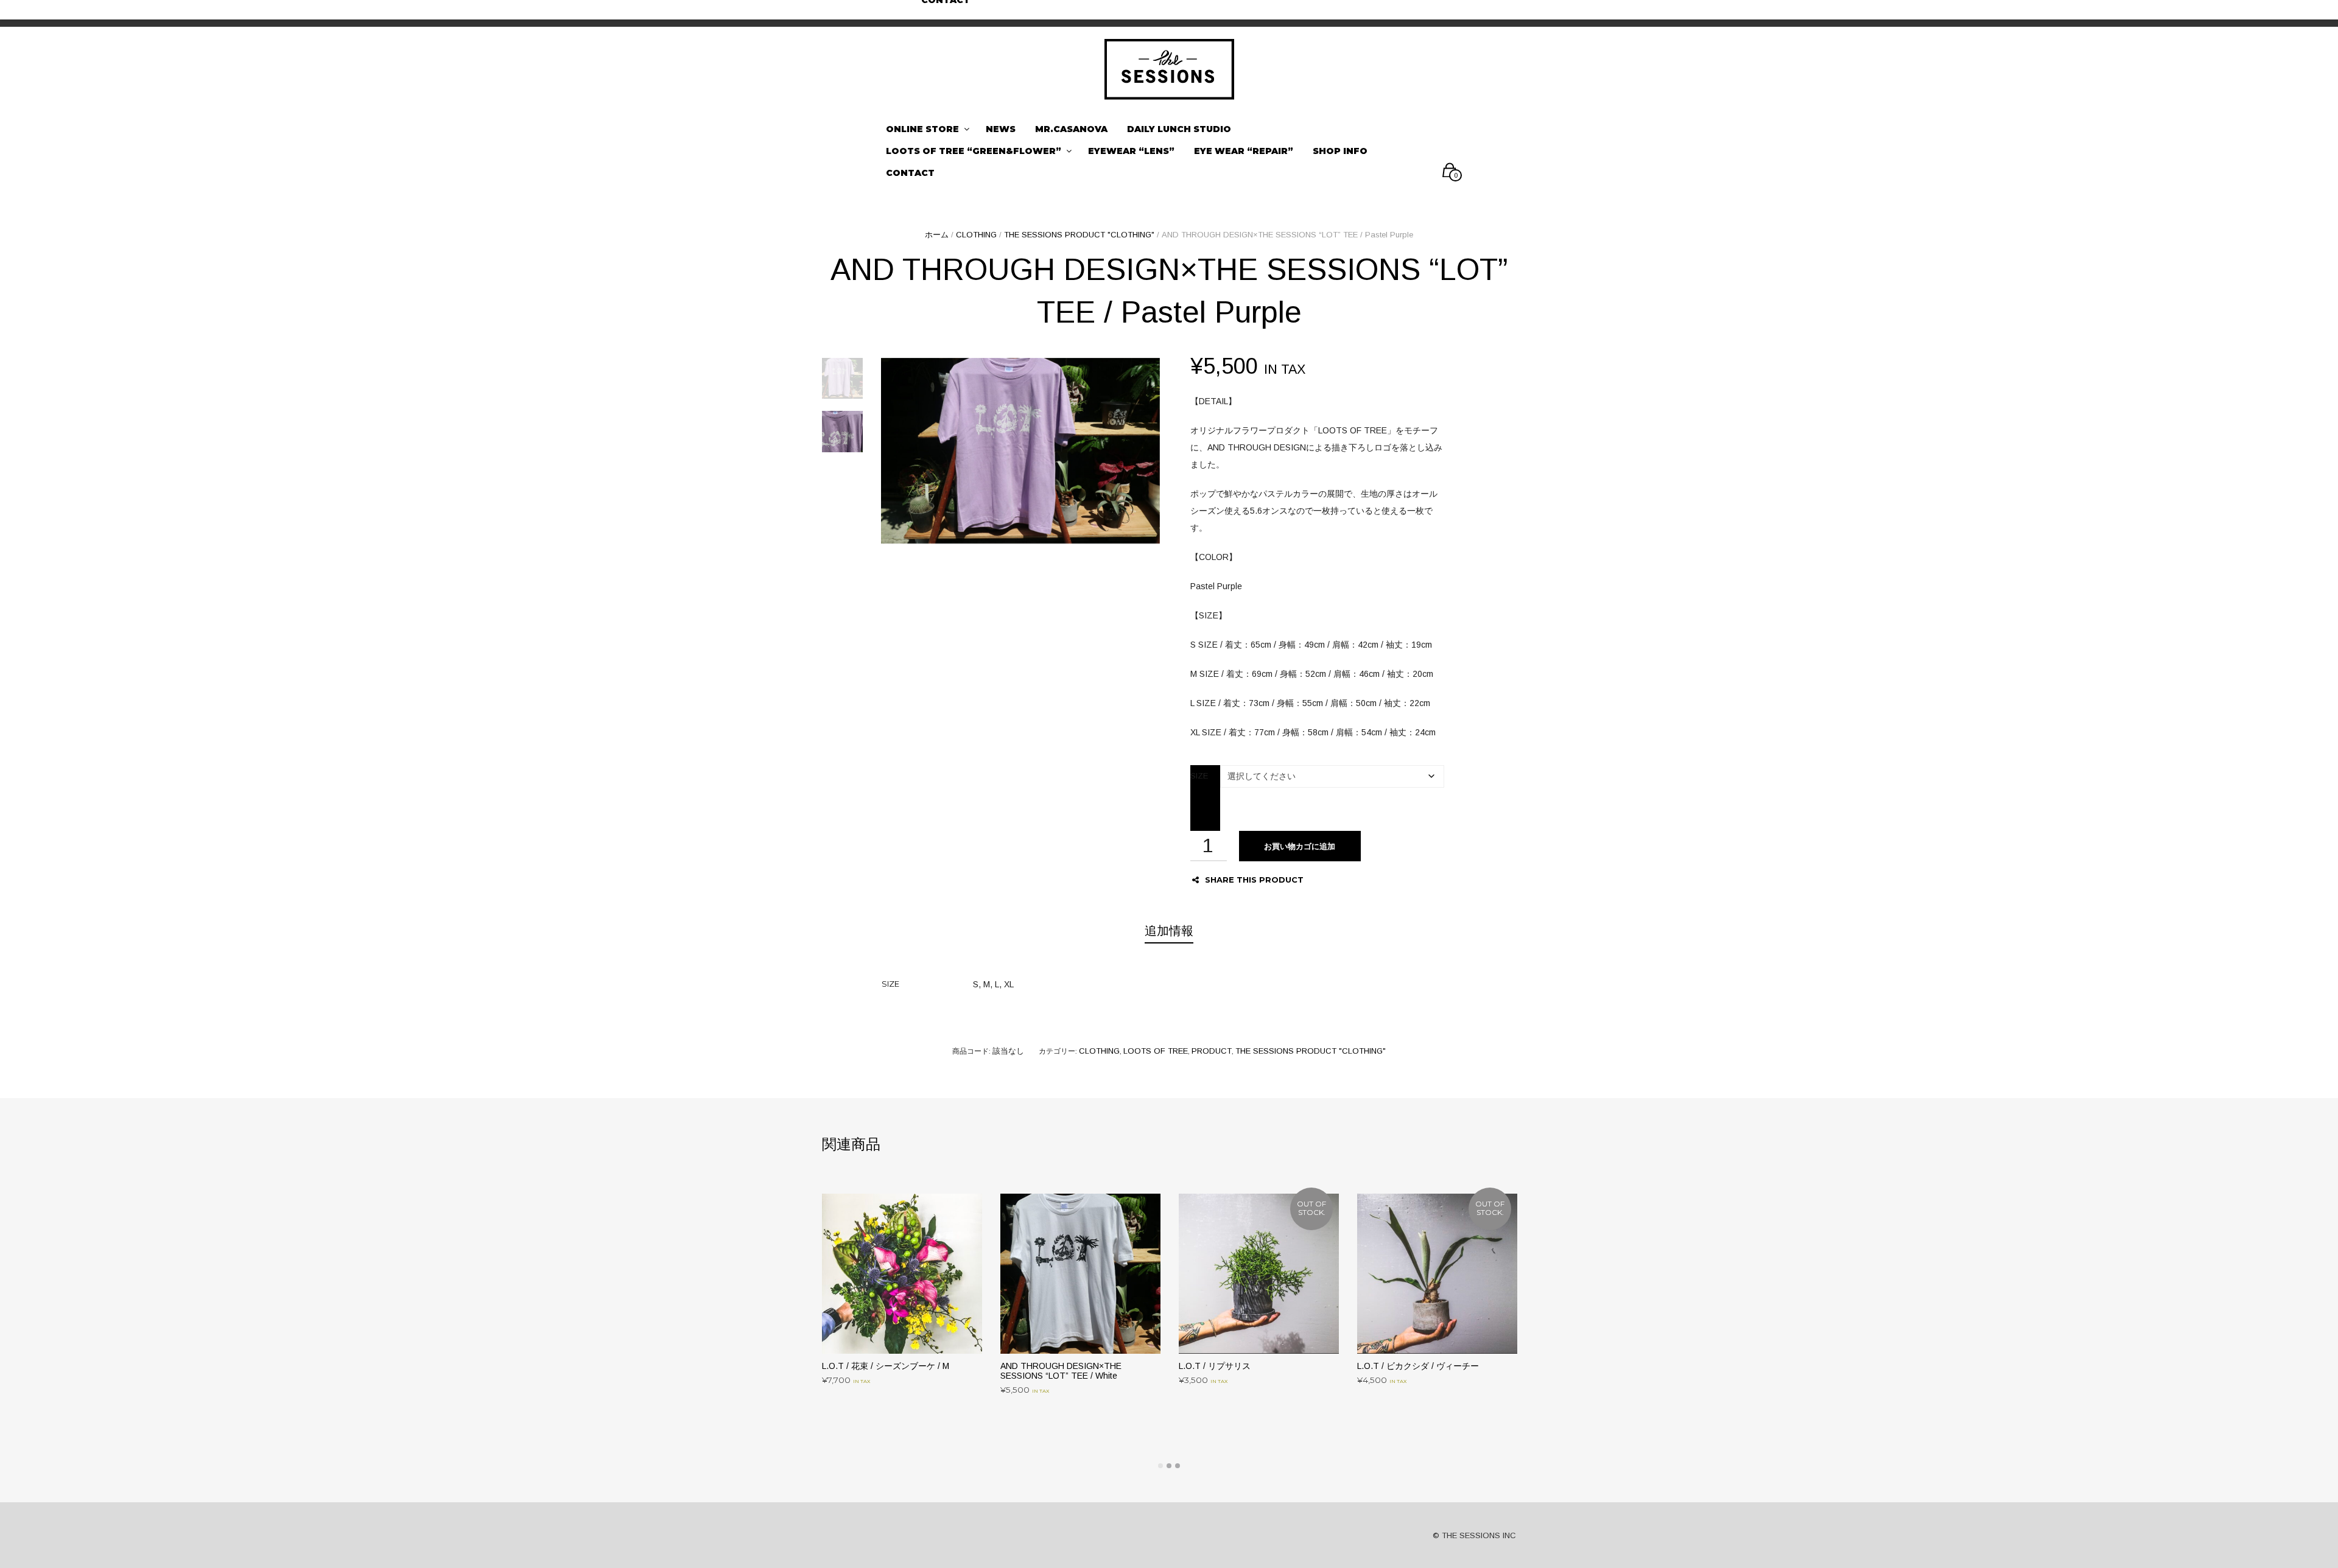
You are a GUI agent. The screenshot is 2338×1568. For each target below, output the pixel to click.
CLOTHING (976, 235)
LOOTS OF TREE (1156, 1051)
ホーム (937, 235)
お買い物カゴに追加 (1300, 846)
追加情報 (1169, 931)
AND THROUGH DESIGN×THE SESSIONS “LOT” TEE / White (1061, 1371)
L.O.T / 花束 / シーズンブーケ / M (886, 1366)
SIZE (1199, 776)
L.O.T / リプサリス (1215, 1366)
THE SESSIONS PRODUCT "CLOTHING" (1079, 235)
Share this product (1254, 880)
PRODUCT (1212, 1051)
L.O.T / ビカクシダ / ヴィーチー (1418, 1366)
